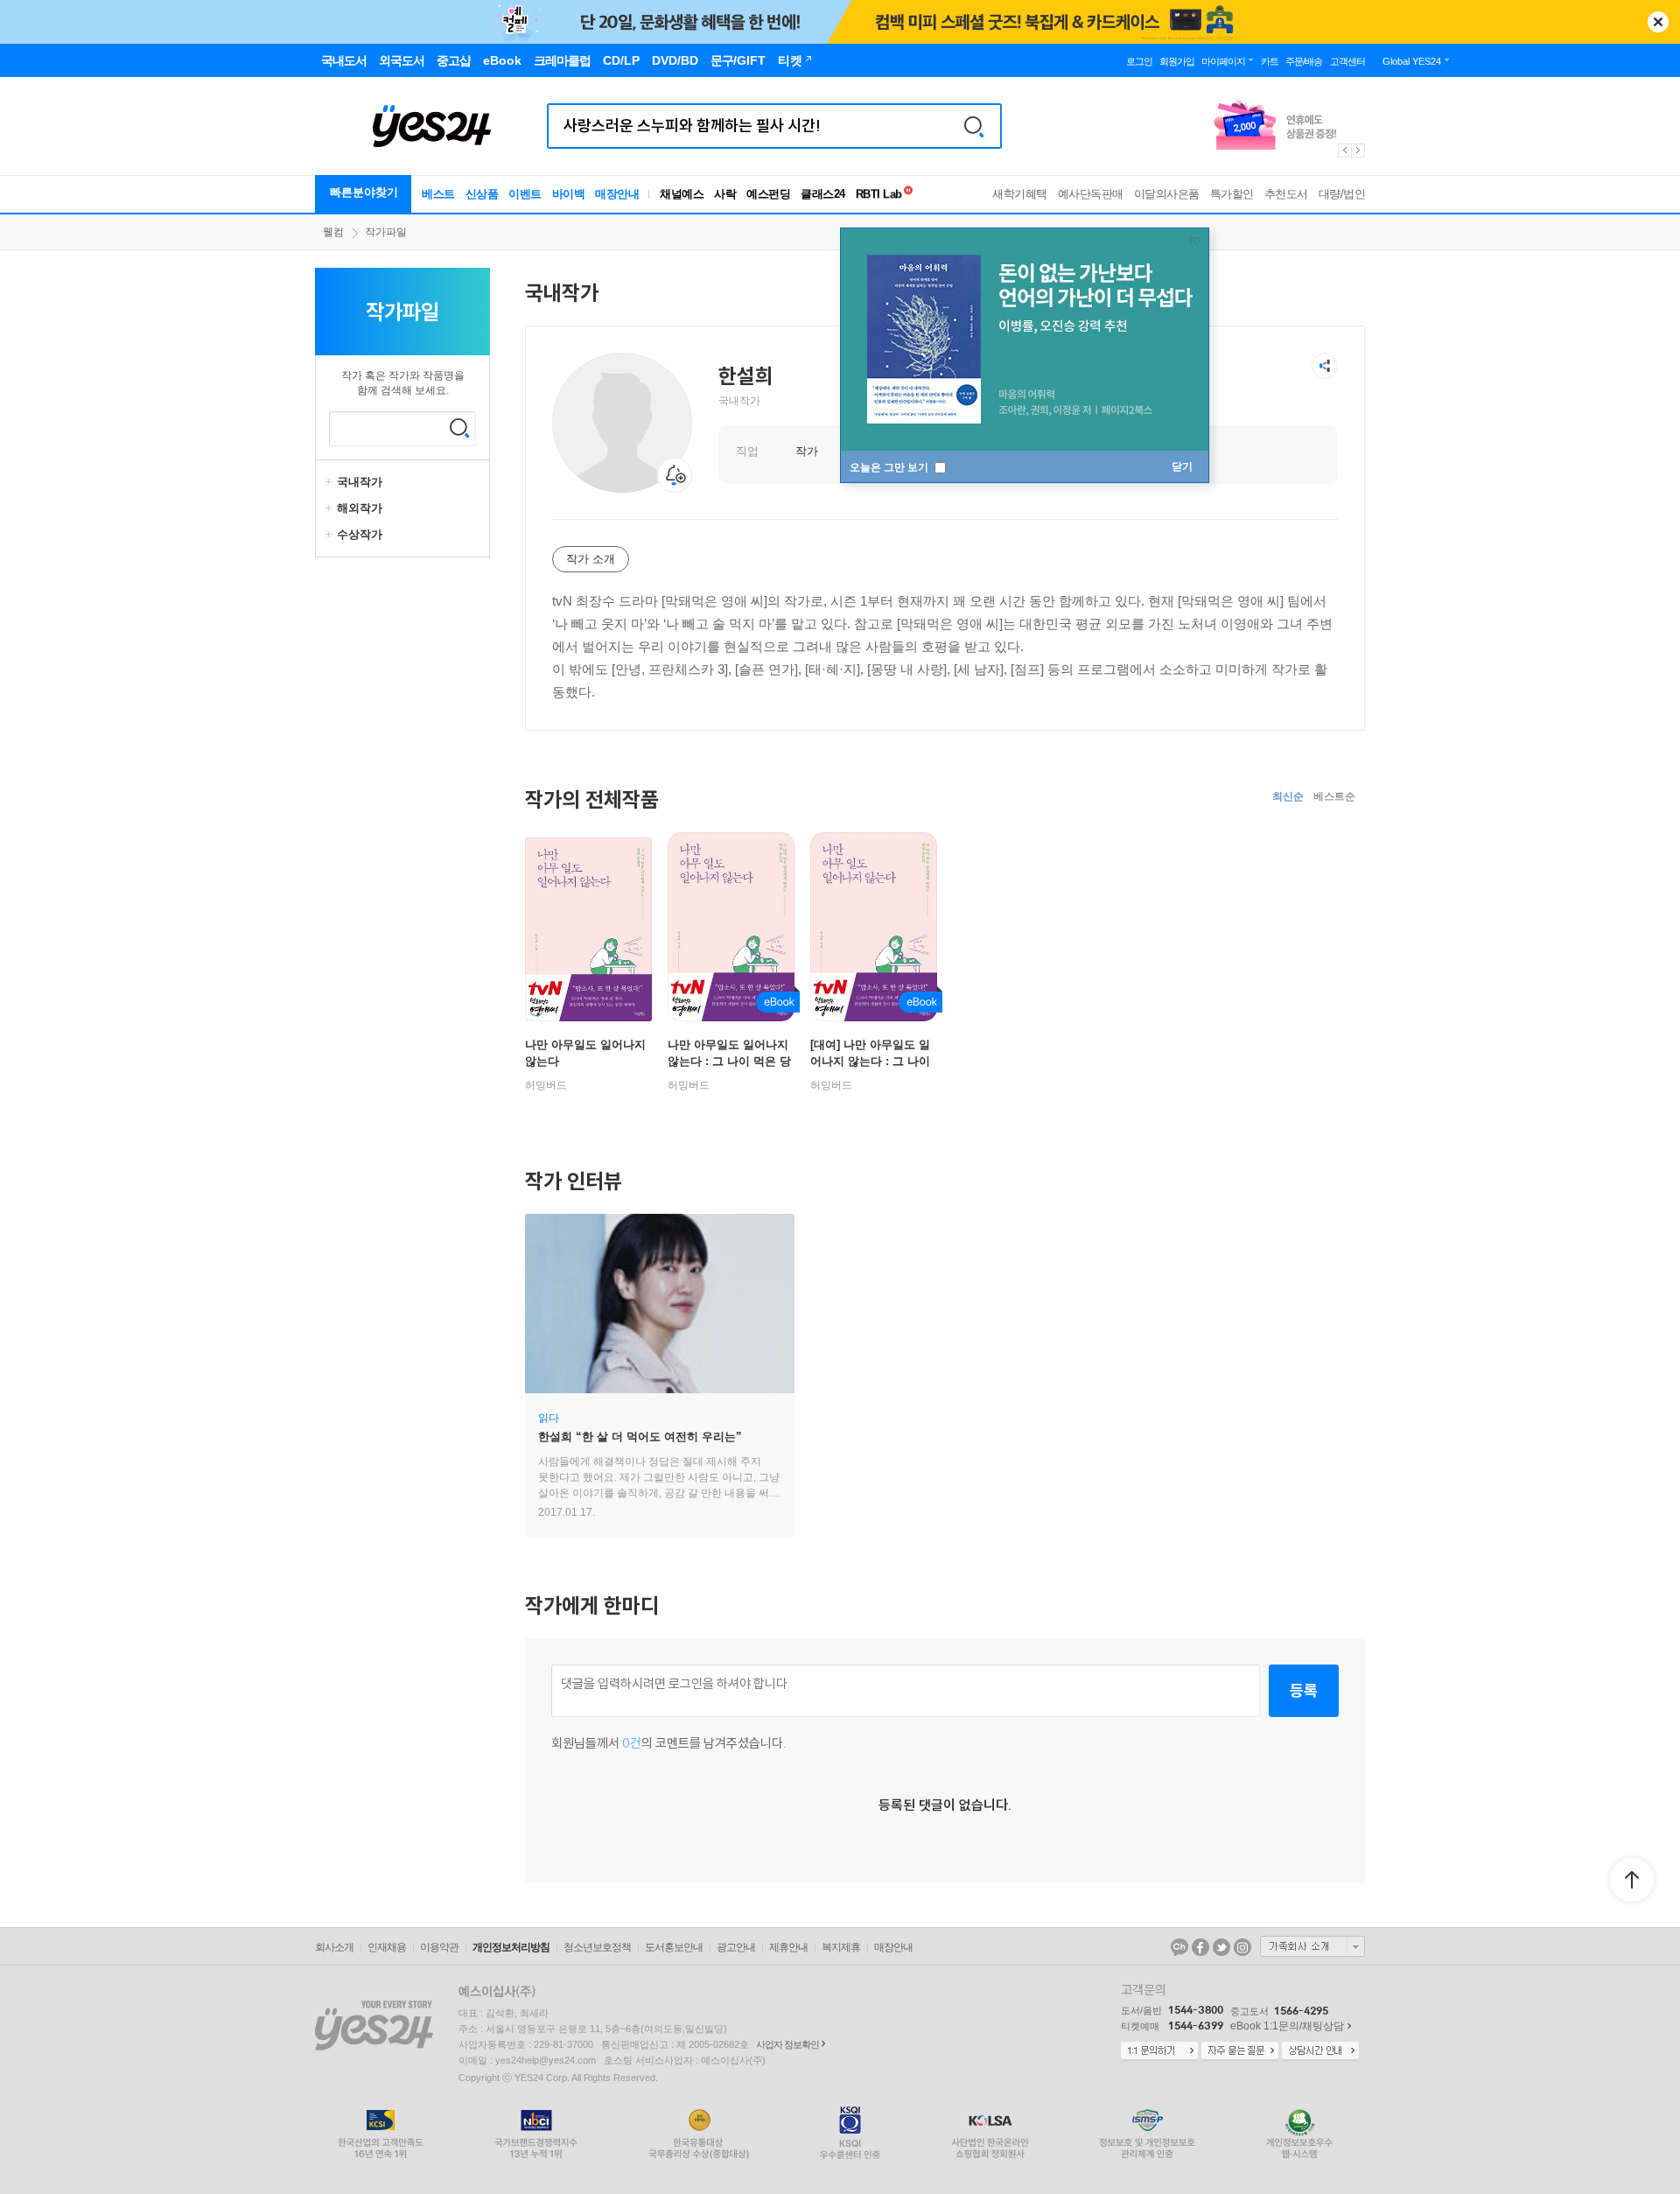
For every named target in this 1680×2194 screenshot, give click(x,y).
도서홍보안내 (674, 1947)
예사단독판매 (1091, 194)
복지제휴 (841, 1947)
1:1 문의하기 (1159, 2051)
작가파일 (386, 232)
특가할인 (1232, 194)
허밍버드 (546, 1085)
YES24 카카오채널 (1179, 1947)
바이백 (569, 194)
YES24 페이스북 (1200, 1947)
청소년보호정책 (597, 1947)
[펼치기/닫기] (331, 482)
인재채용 (387, 1947)
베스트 (438, 194)
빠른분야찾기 (364, 192)
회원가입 (1177, 61)
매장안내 (617, 194)
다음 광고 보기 (1359, 151)
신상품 (482, 194)
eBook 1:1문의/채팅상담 (1287, 2026)
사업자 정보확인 (787, 2044)
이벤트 (525, 194)
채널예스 (682, 194)
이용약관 (439, 1947)
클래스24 (823, 194)
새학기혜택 (1020, 194)
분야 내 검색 (459, 428)
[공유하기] (1325, 366)
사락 (725, 194)
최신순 (1288, 796)
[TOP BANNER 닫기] (1658, 22)
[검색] (974, 126)
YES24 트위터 (1221, 1947)
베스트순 (1334, 796)
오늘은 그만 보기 (890, 467)
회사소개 (334, 1947)
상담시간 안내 (1320, 2051)
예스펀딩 (768, 194)
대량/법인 (1342, 194)
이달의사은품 (1167, 194)
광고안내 (736, 1947)
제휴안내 (788, 1947)
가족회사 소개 (1312, 1946)
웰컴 (333, 232)
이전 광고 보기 (1344, 151)
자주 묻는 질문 (1240, 2051)
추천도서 (1286, 194)
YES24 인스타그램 (1242, 1947)
